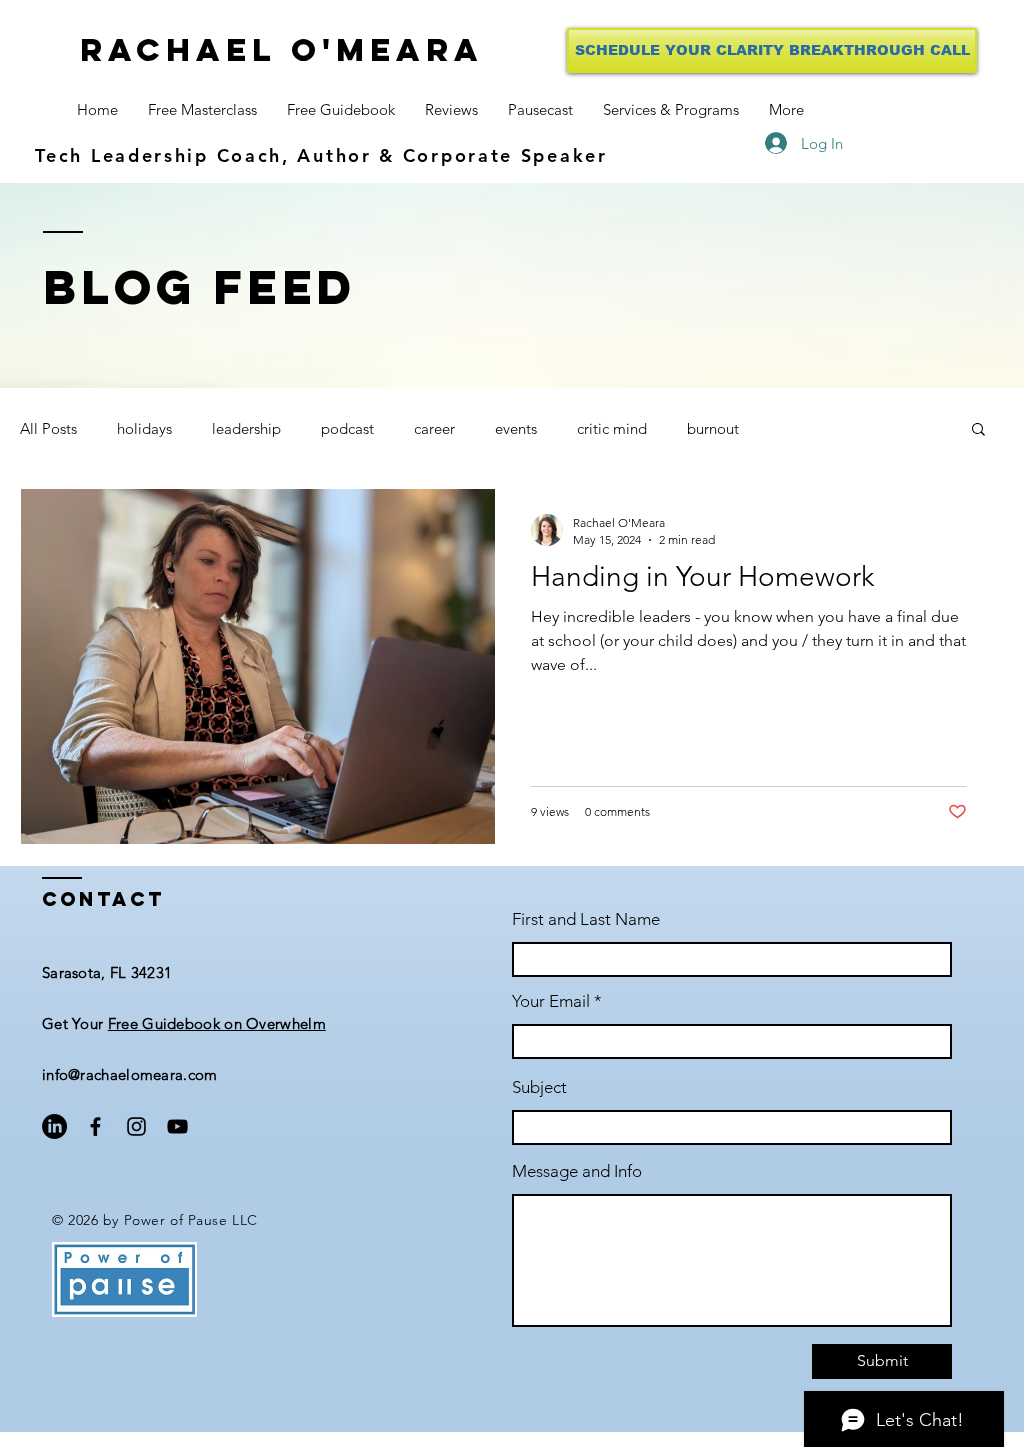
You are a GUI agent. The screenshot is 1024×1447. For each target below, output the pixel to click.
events (516, 428)
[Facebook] (95, 1126)
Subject (539, 1087)
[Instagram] (136, 1126)
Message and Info (577, 1171)
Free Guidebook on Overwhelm (217, 1023)
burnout (713, 428)
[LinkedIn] (54, 1126)
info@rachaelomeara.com (130, 1074)
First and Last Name (586, 919)
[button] (978, 430)
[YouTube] (177, 1126)
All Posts (48, 428)
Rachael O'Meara (282, 50)
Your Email (551, 1001)
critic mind (612, 428)
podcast (347, 428)
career (434, 428)
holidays (144, 428)
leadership (246, 428)
